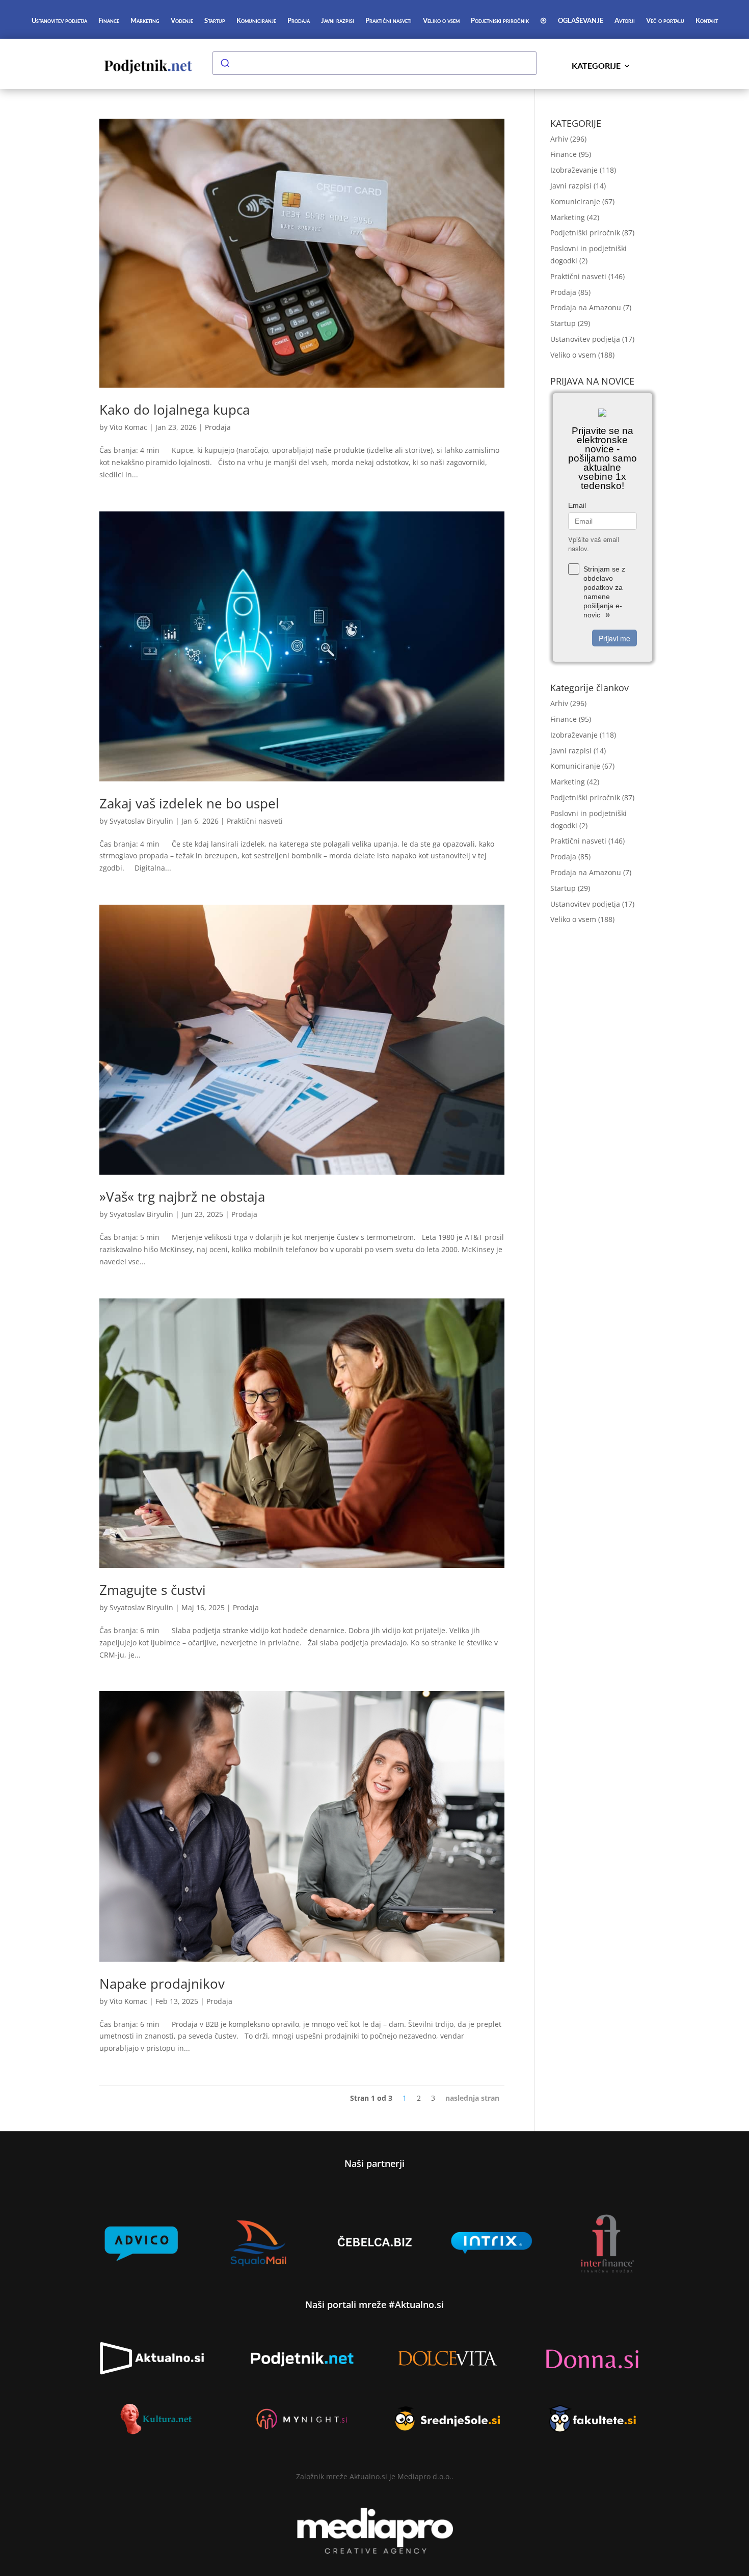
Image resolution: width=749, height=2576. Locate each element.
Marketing (145, 21)
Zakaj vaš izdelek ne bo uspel (191, 803)
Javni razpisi (338, 21)
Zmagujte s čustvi (153, 1590)
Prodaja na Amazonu (586, 307)
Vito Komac (128, 427)
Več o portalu (665, 21)
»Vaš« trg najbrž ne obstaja (182, 1197)
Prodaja (299, 21)
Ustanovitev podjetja (59, 21)
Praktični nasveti (389, 21)
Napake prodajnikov (162, 1984)
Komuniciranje (256, 21)
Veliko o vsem (441, 21)
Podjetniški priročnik (500, 21)
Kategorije (596, 66)
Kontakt (707, 21)
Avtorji (625, 21)
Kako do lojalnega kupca (175, 410)
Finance (109, 21)
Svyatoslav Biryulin (141, 821)
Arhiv (559, 139)
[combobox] (374, 63)
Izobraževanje (574, 170)
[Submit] (225, 63)
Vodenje (182, 21)
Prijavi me (614, 638)
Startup (215, 21)
